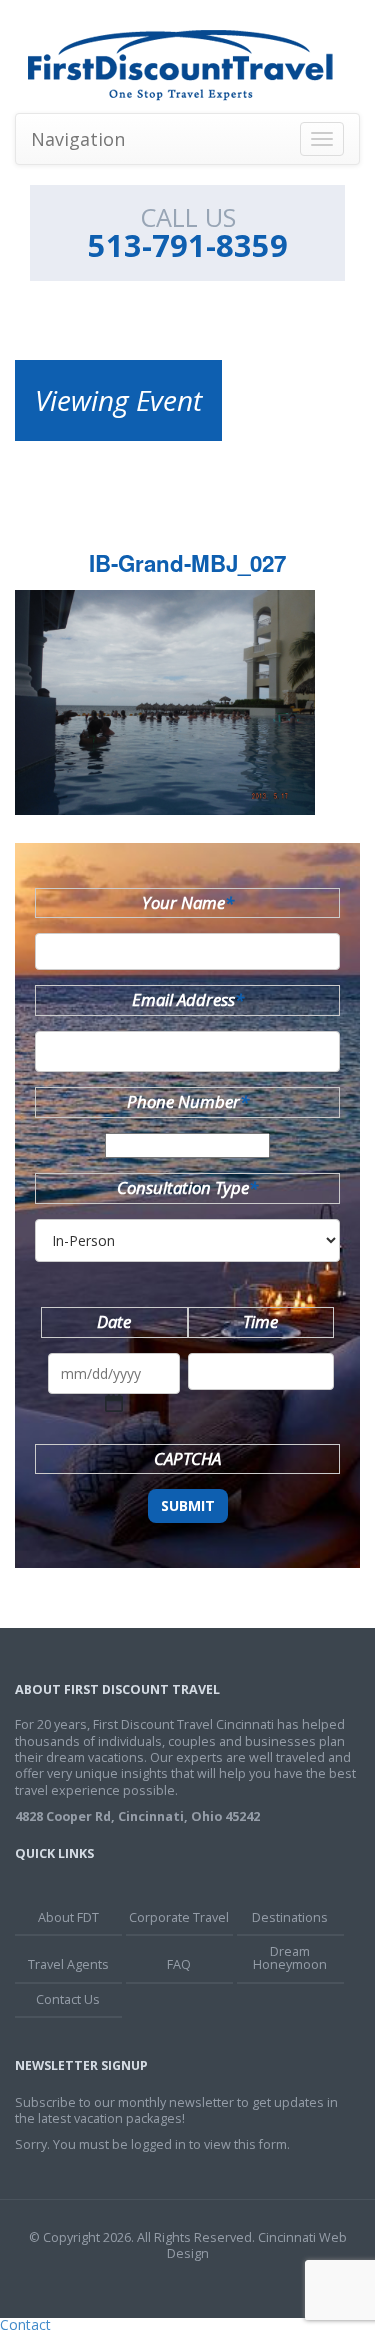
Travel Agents (68, 1964)
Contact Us (68, 1999)
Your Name (188, 902)
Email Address (188, 999)
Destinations (290, 1917)
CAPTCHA (187, 1458)
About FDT (68, 1917)
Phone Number (188, 1101)
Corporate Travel (179, 1917)
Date (114, 1321)
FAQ (179, 1964)
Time (260, 1321)
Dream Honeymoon (290, 1958)
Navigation (78, 139)
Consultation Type (187, 1187)
